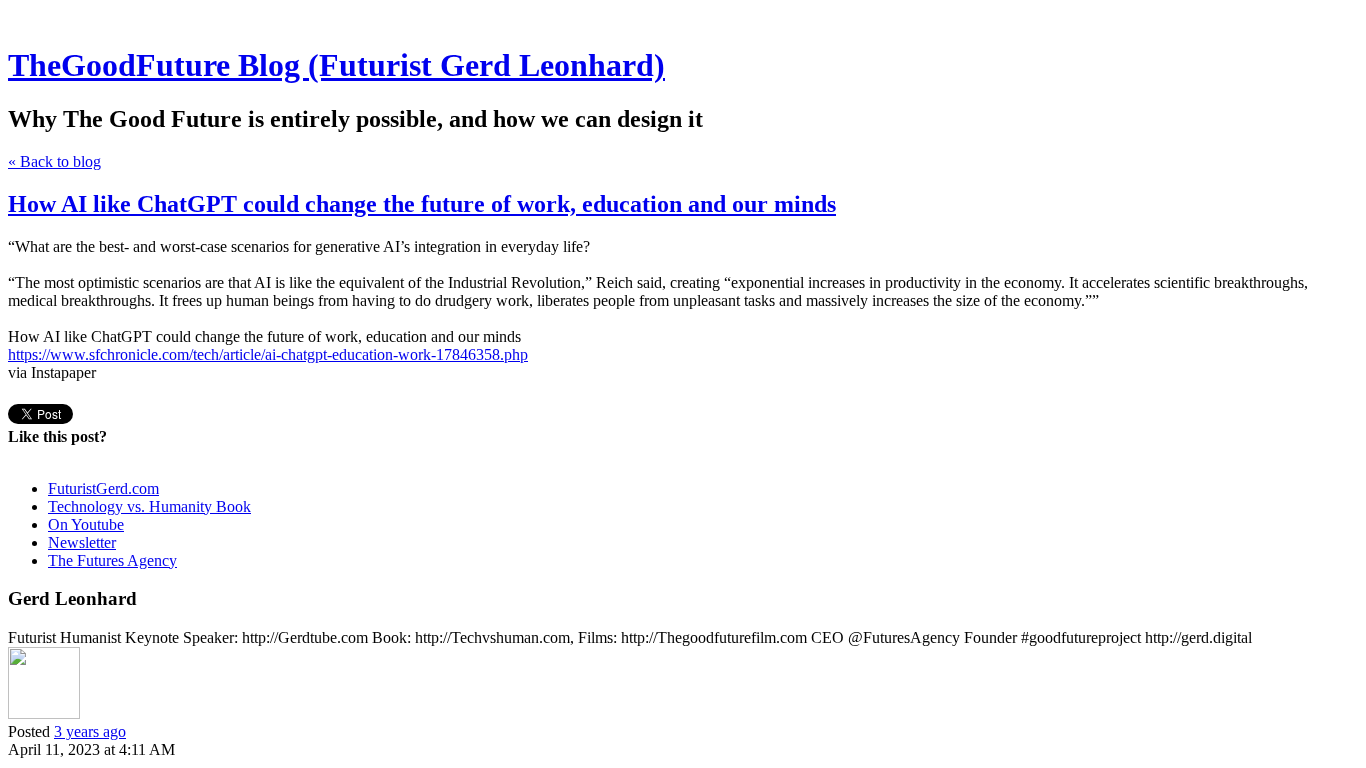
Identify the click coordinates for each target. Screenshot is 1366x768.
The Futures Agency (112, 560)
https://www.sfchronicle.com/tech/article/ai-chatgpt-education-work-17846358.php (268, 354)
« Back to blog (54, 161)
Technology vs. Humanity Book (149, 506)
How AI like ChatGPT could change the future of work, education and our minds (422, 204)
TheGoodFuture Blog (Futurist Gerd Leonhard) (336, 65)
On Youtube (86, 524)
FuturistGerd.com (103, 488)
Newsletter (82, 542)
